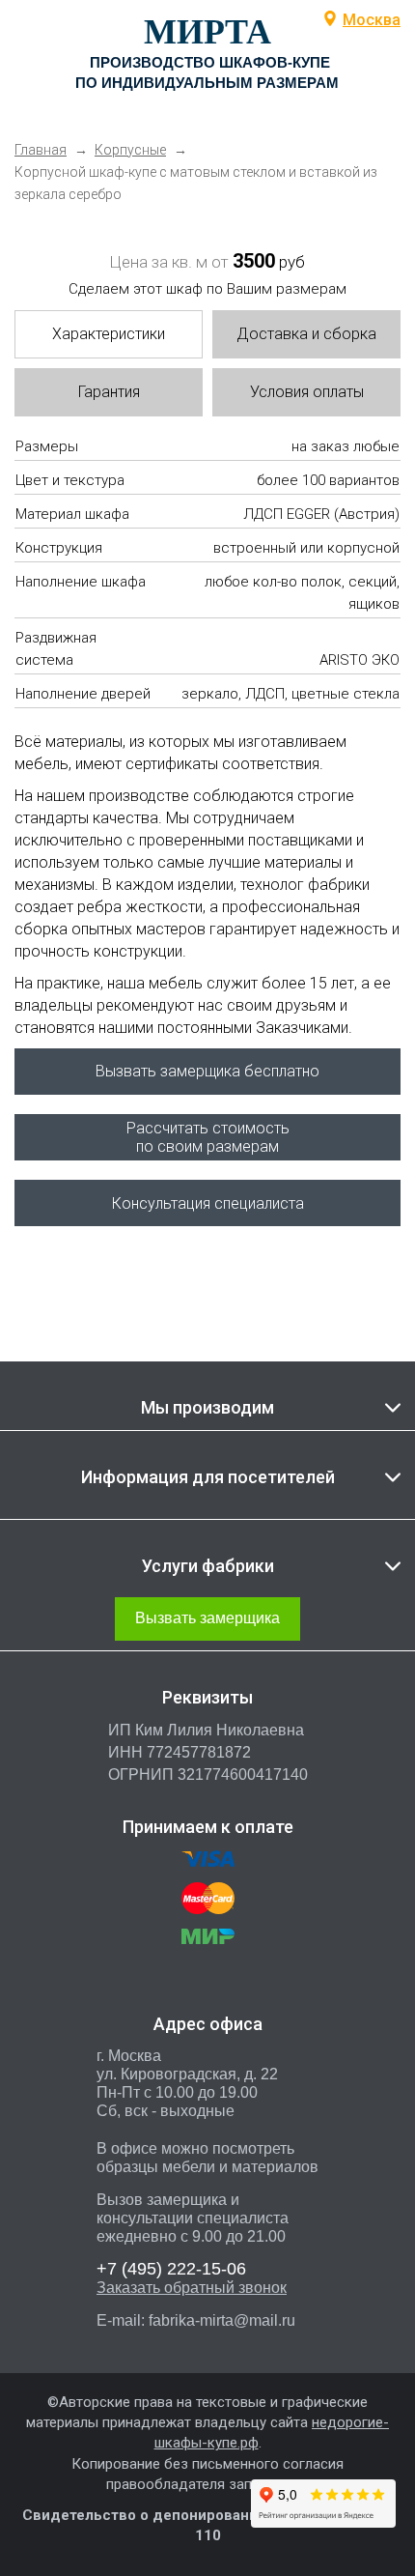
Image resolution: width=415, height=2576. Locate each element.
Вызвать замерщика (207, 1618)
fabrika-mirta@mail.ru (222, 2320)
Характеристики (109, 334)
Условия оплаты (307, 392)
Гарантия (109, 392)
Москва (372, 20)
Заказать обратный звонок (192, 2288)
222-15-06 (171, 2269)
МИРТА (207, 32)
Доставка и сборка (306, 334)
